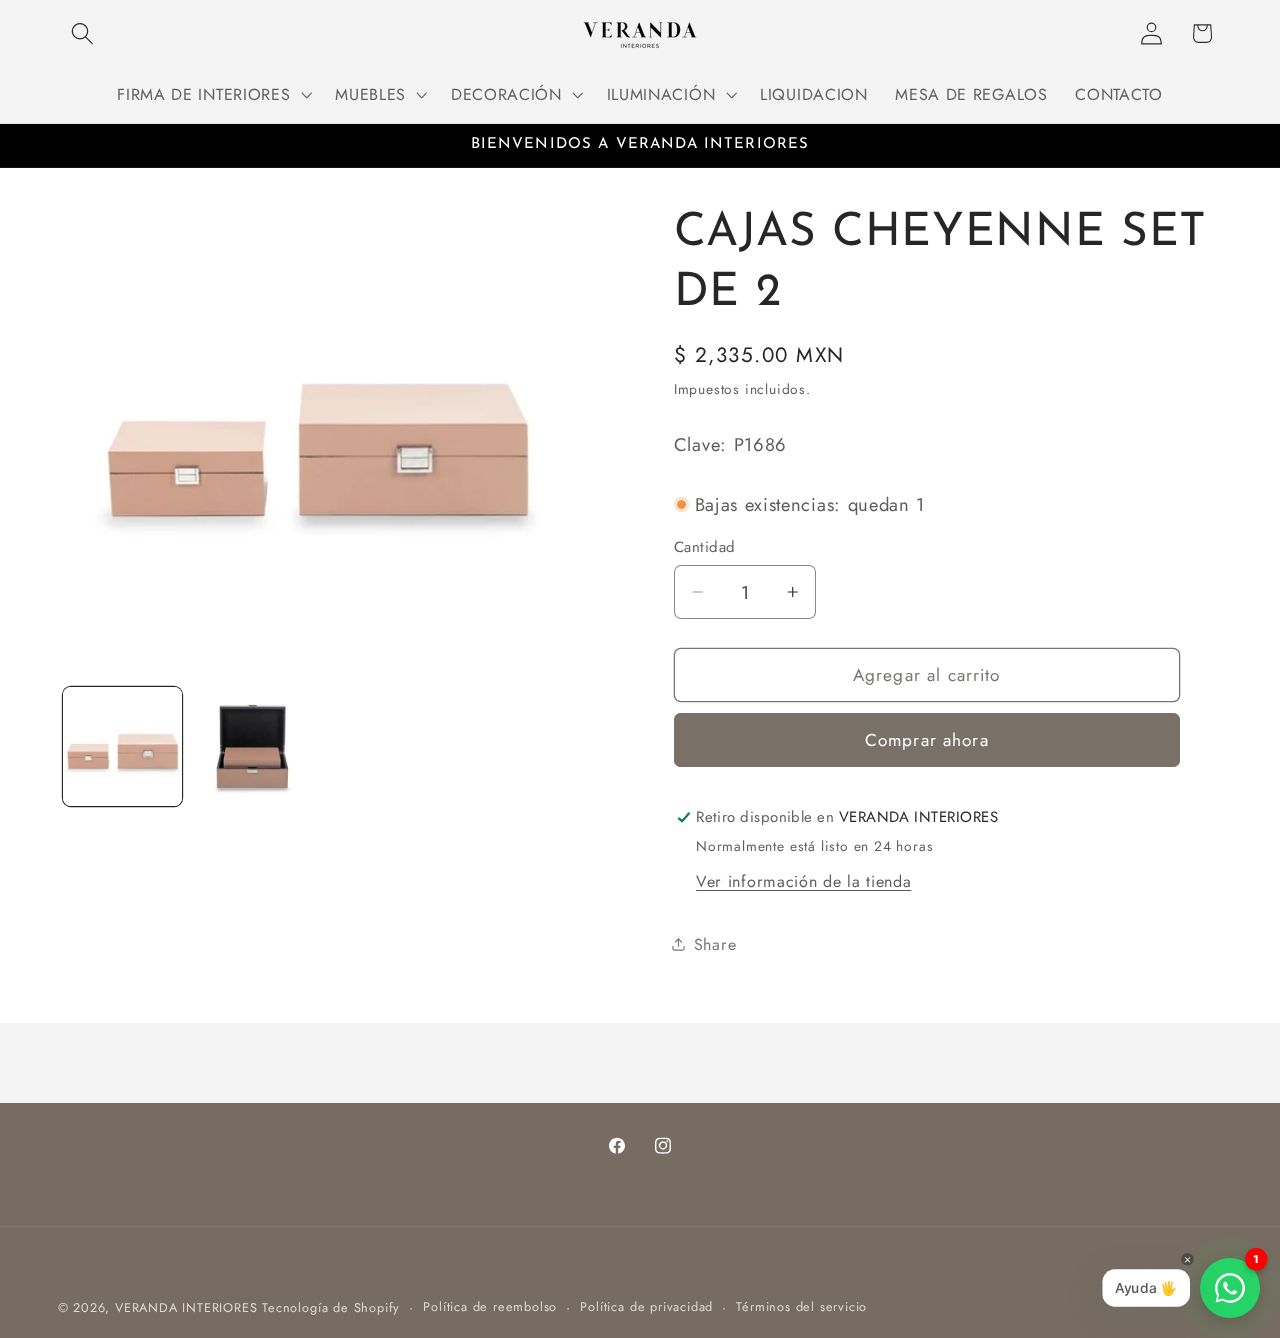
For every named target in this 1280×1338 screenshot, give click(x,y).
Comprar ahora (927, 740)
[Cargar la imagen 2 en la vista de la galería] (253, 746)
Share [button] (715, 944)
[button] (83, 33)
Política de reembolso (490, 1306)
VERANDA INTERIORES (186, 1307)
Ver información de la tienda (803, 881)
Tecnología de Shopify (331, 1307)
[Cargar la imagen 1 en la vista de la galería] (122, 746)
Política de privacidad (646, 1306)
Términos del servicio (801, 1306)
